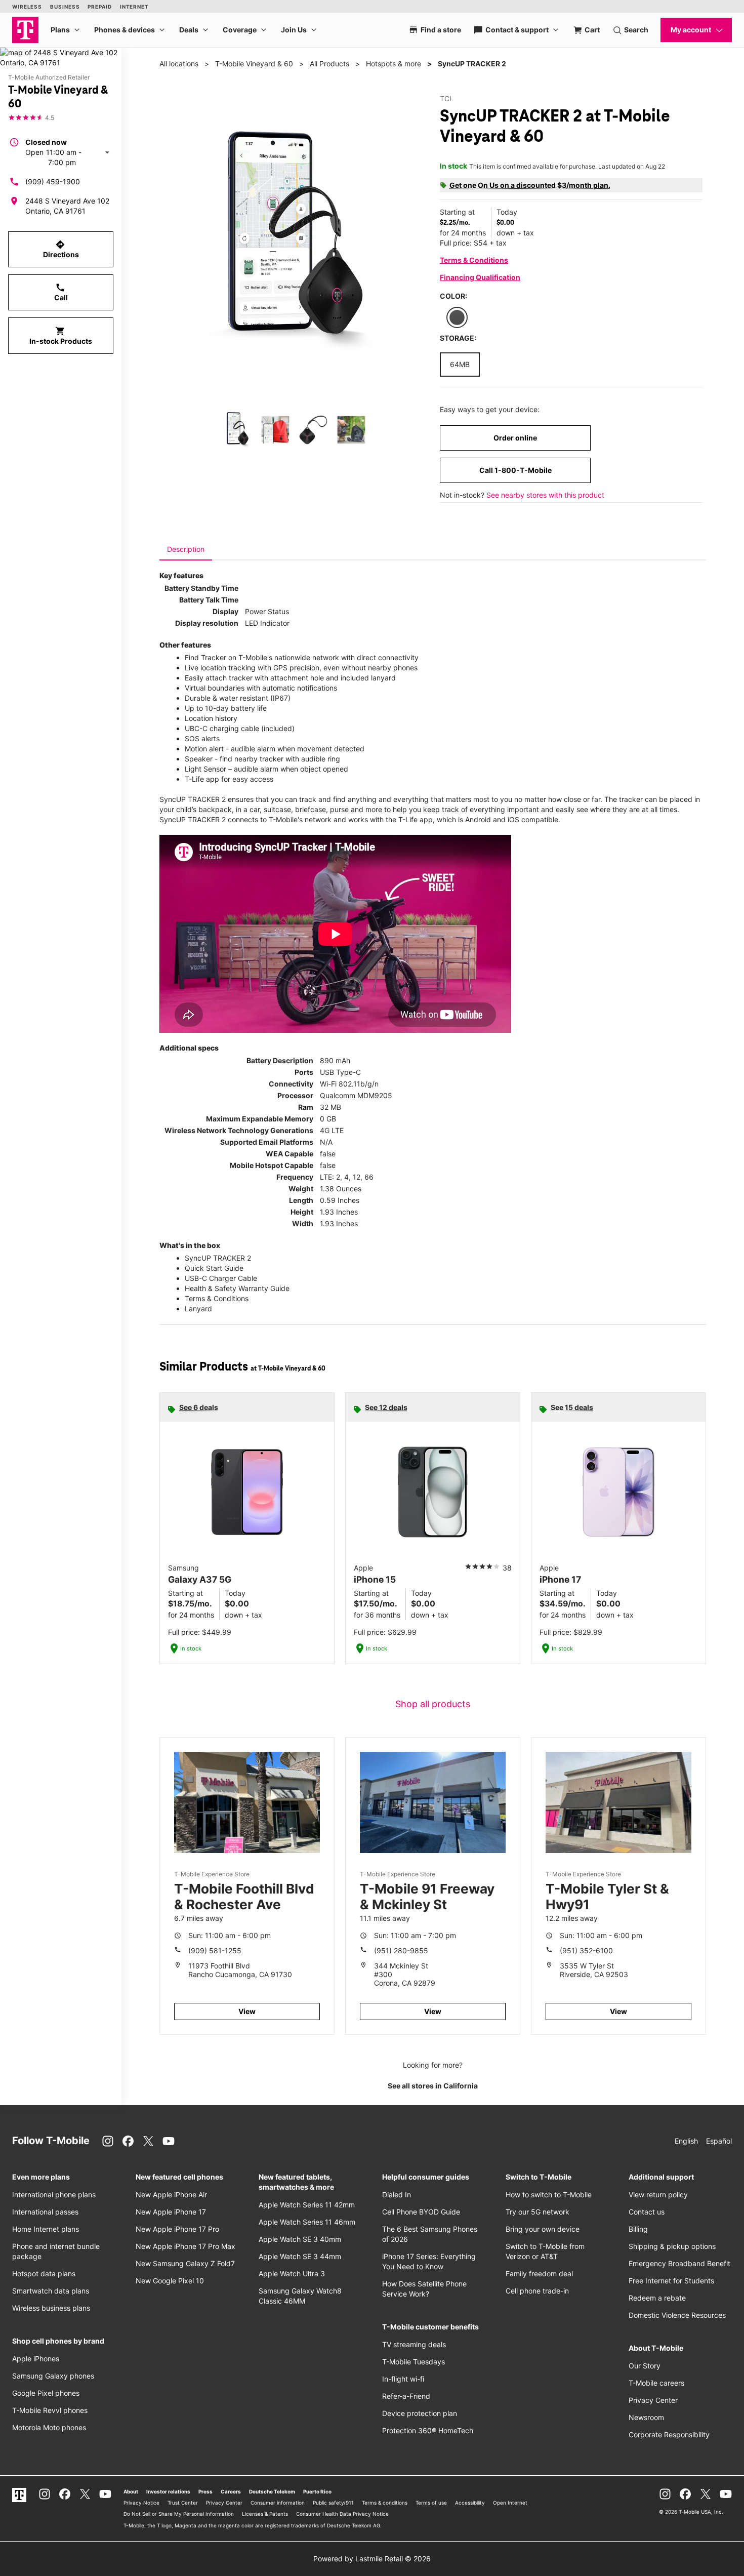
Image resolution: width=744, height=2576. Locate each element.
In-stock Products (61, 336)
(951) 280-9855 (401, 1950)
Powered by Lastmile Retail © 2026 (372, 2559)
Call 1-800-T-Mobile (515, 470)
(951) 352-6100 (586, 1950)
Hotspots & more (394, 64)
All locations (179, 64)
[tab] (186, 549)
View (247, 2011)
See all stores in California (433, 2086)
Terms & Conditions (474, 260)
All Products (329, 64)
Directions (61, 249)
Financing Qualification (480, 277)
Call (61, 292)
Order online (515, 438)
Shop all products (433, 1704)
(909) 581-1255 (215, 1950)
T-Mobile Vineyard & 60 (254, 64)
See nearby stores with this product (545, 495)
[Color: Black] (457, 317)
